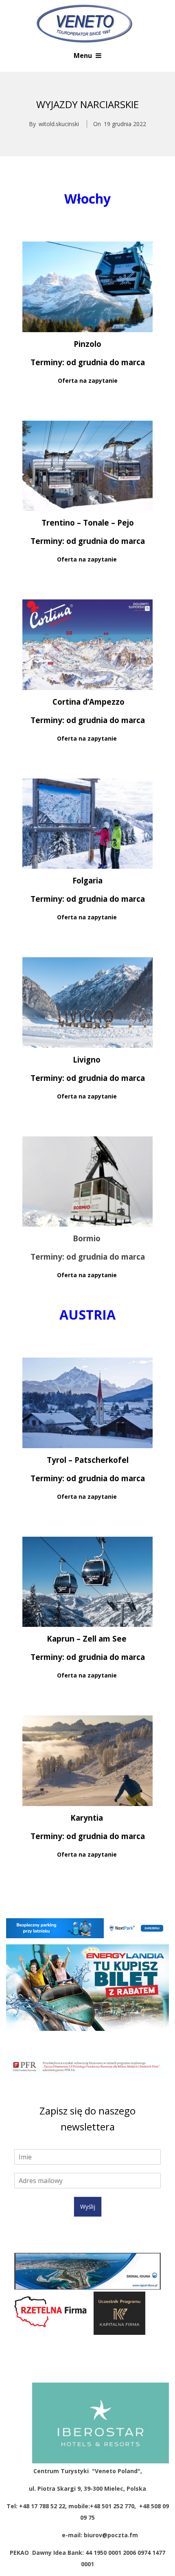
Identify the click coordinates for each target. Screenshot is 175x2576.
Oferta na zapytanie (88, 381)
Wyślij (88, 2207)
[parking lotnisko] (87, 1928)
